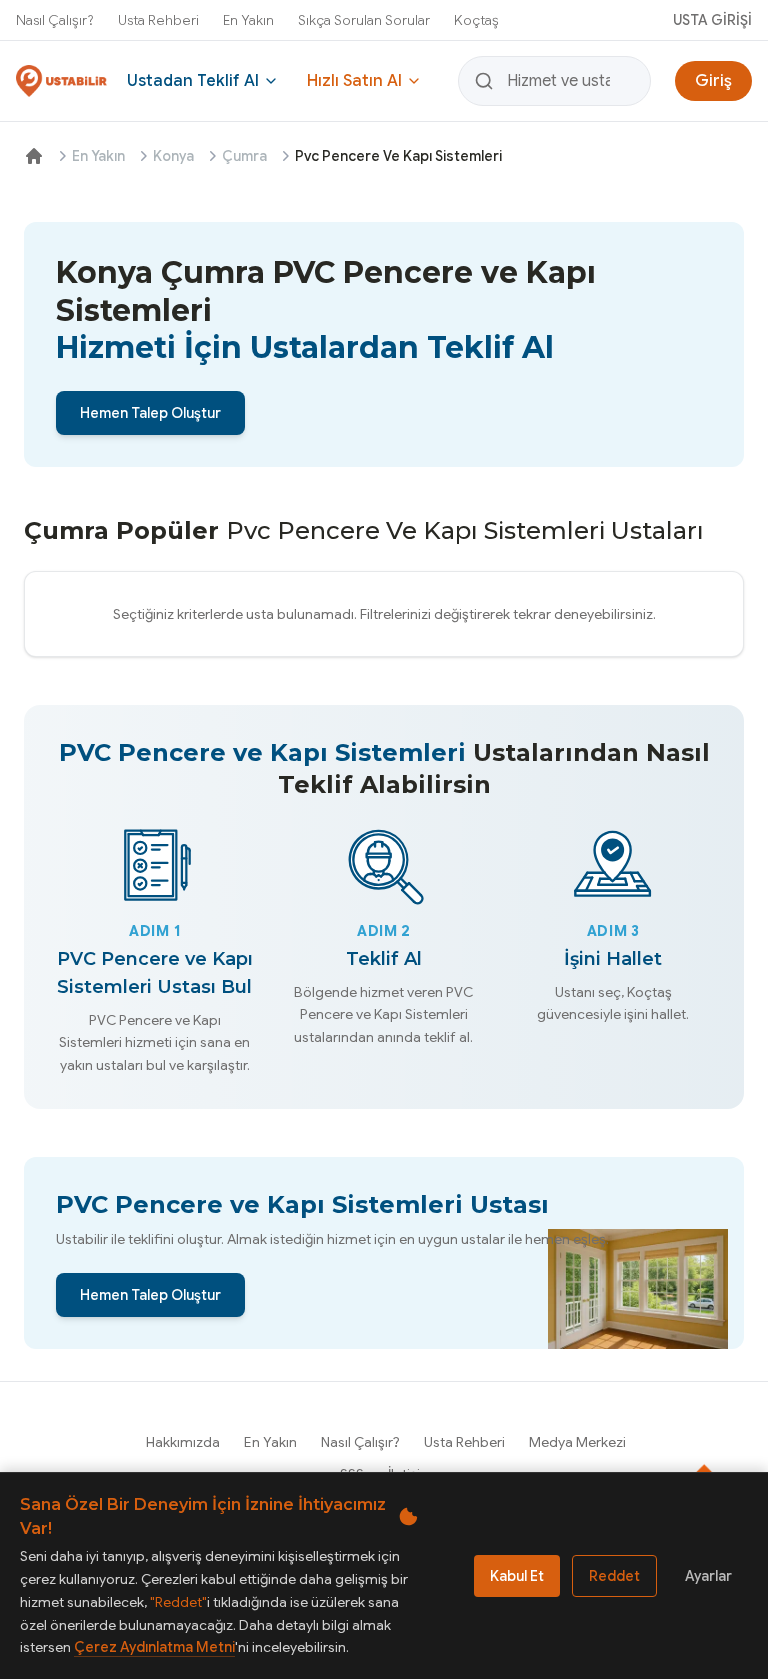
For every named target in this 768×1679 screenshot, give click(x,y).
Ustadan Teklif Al (193, 81)
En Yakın (248, 20)
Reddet (614, 1576)
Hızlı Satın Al (354, 81)
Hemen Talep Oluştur (150, 413)
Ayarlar (708, 1576)
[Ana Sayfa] (34, 156)
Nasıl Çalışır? (55, 20)
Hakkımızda (183, 1442)
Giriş (713, 81)
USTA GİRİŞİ (712, 20)
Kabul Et (517, 1576)
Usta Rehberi (158, 20)
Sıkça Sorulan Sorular (364, 20)
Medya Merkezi (577, 1442)
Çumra (244, 156)
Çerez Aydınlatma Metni (154, 1647)
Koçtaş (476, 20)
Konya (173, 156)
